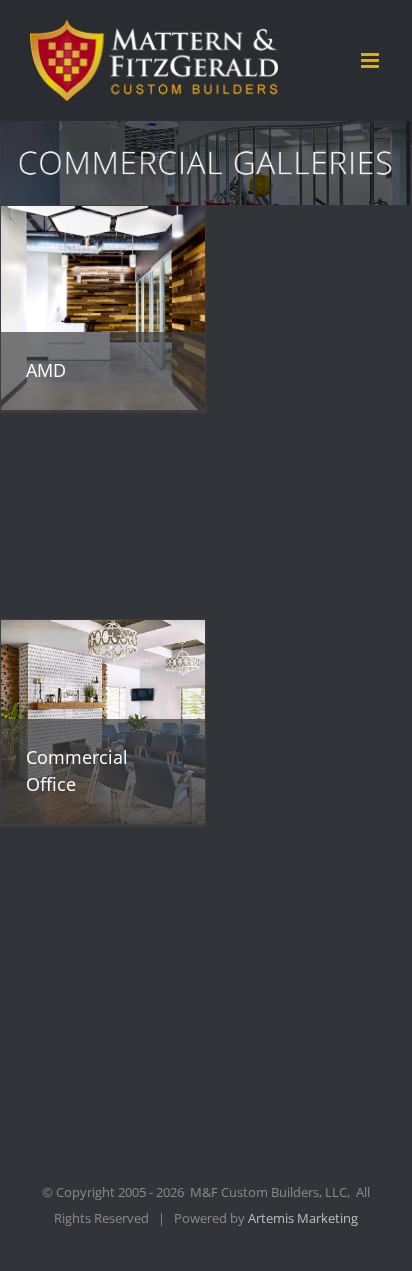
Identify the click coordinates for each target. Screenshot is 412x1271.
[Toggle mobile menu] (371, 60)
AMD (46, 370)
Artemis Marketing (303, 1218)
